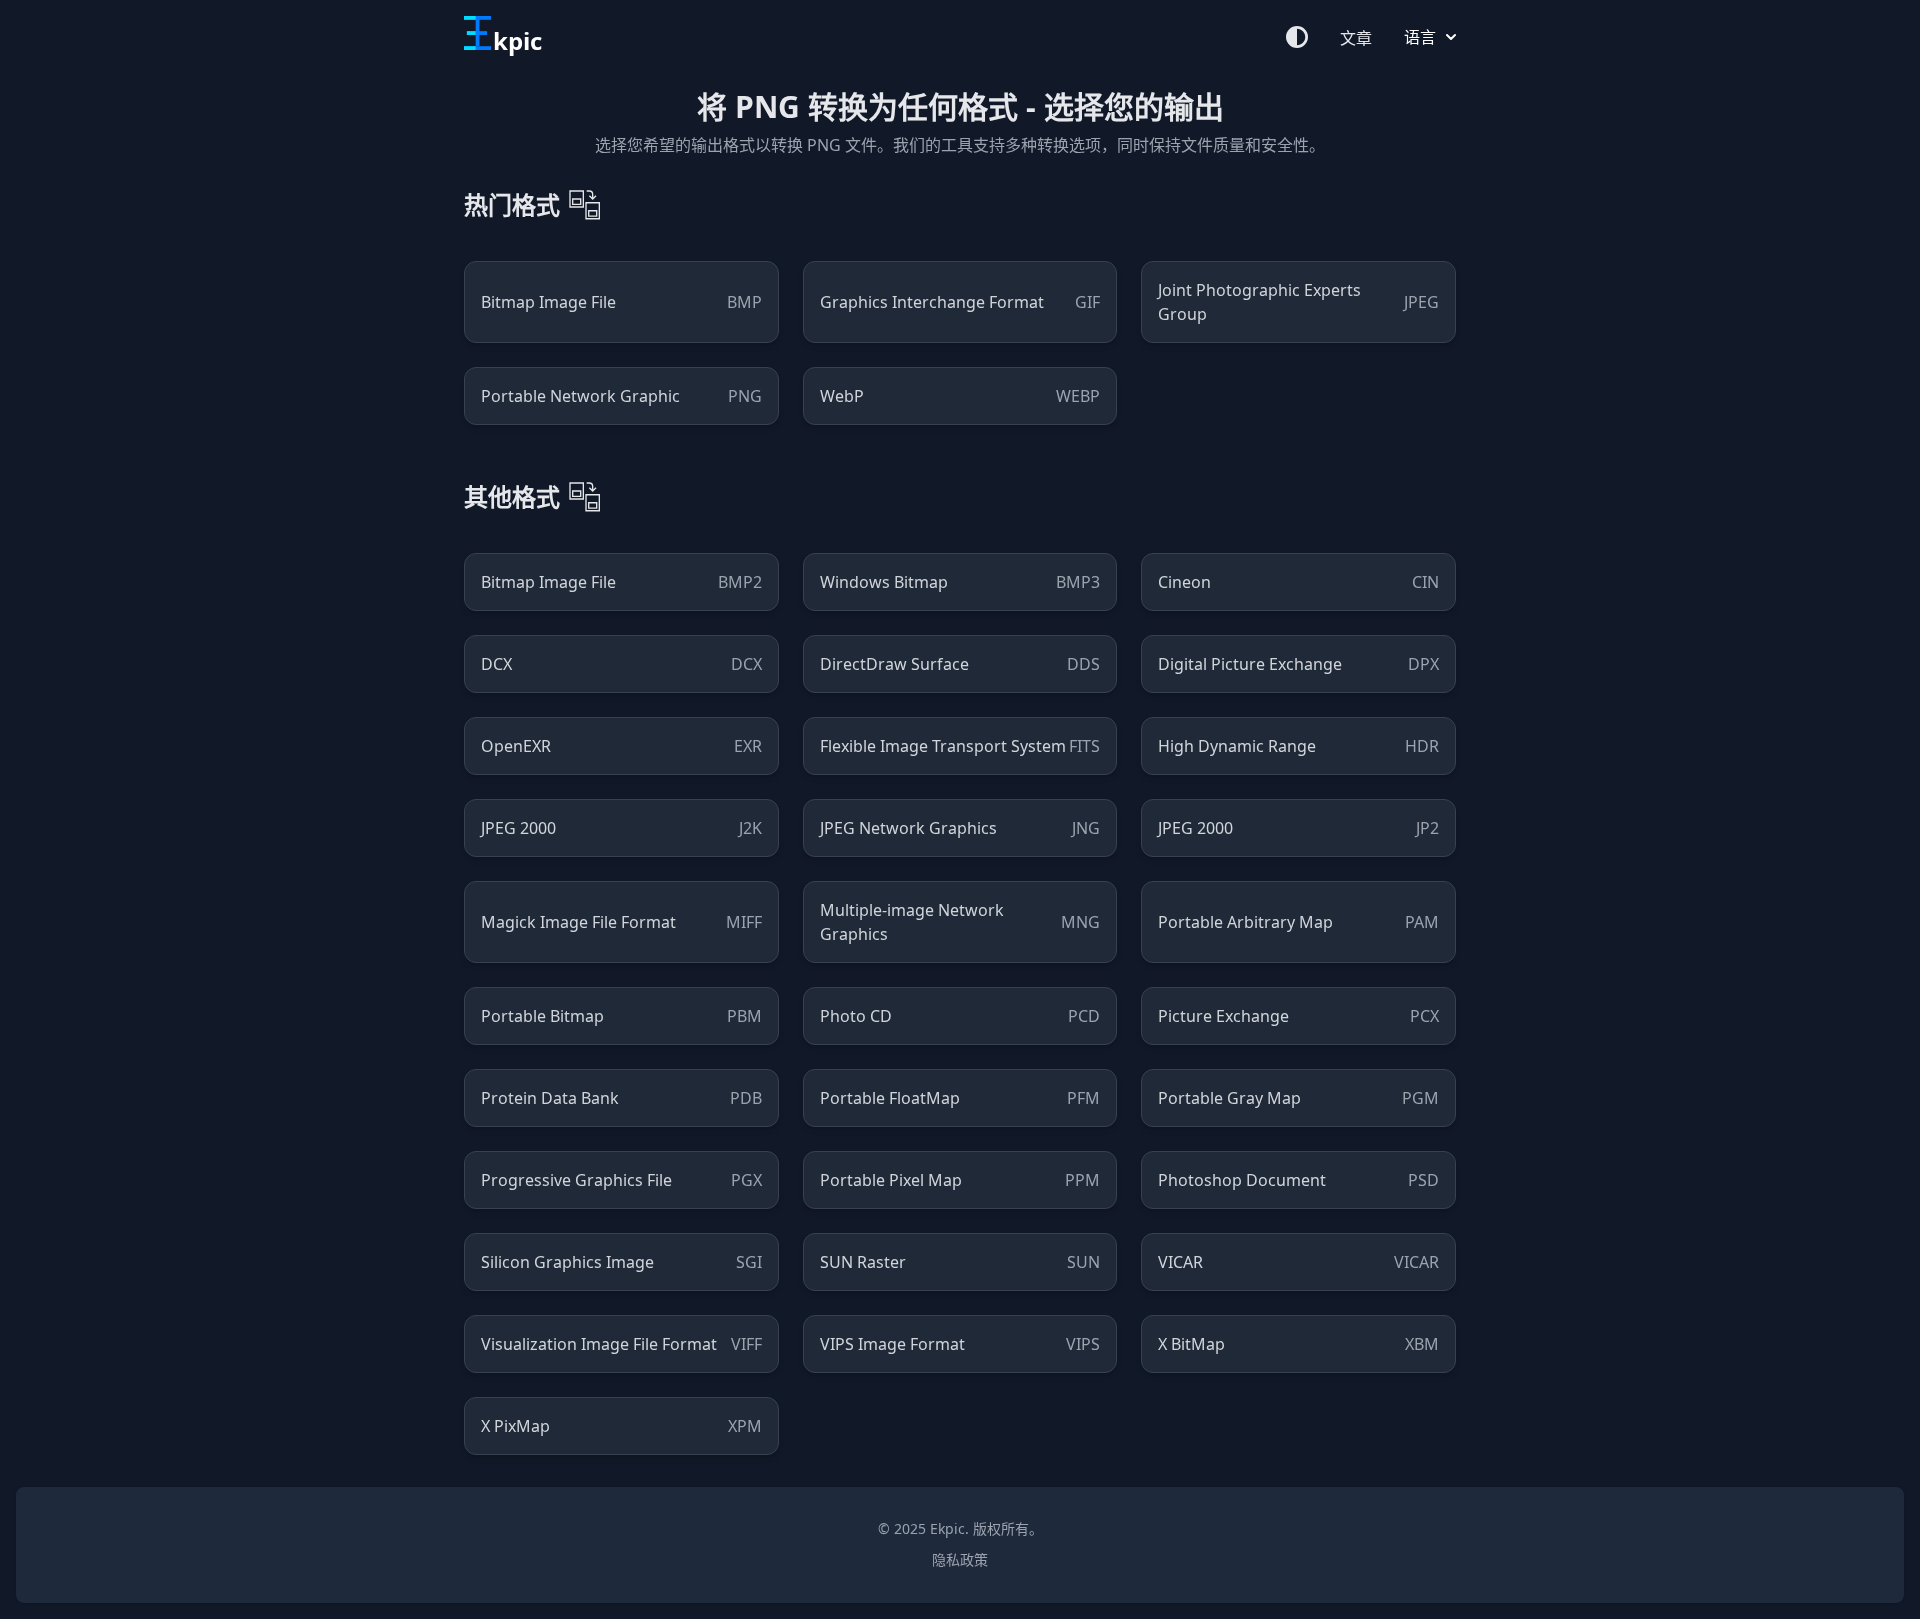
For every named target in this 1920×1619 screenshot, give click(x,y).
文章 (1356, 38)
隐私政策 (960, 1559)
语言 (1420, 37)
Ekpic (947, 1528)
